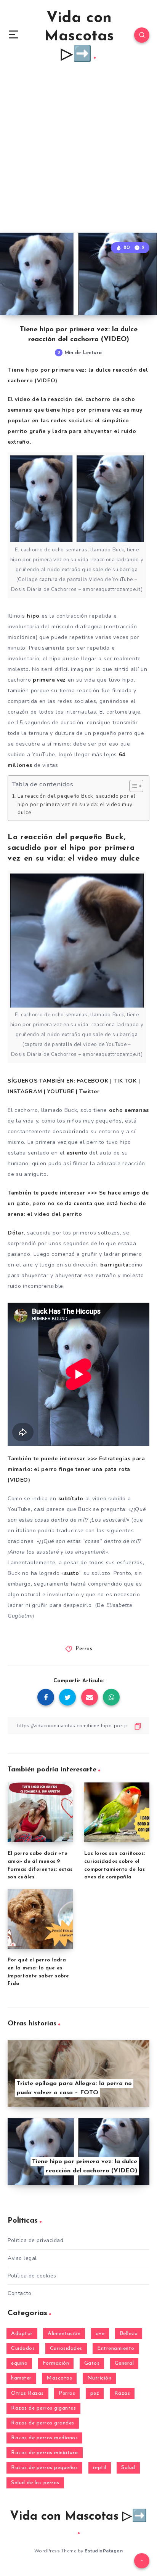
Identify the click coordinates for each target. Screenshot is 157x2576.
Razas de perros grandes (43, 2423)
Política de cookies (32, 2276)
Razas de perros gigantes (43, 2408)
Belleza (129, 2334)
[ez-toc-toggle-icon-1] (132, 786)
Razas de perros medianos (44, 2438)
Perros (84, 1649)
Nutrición (99, 2378)
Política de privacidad (35, 2240)
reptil (100, 2468)
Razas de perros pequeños (44, 2468)
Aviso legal (22, 2258)
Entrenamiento (116, 2348)
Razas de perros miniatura (45, 2453)
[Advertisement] (78, 150)
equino (19, 2363)
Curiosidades (66, 2348)
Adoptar (22, 2334)
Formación (56, 2363)
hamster (21, 2378)
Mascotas (59, 2378)
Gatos (92, 2363)
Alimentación (64, 2334)
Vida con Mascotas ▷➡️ (79, 37)
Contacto (19, 2293)
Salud (128, 2468)
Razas (122, 2393)
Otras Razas (27, 2393)
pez (95, 2393)
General (124, 2363)
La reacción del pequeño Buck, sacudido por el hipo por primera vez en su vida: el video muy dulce (77, 804)
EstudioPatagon (104, 2551)
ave (100, 2334)
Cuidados (23, 2348)
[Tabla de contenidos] (136, 786)
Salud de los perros (35, 2483)
